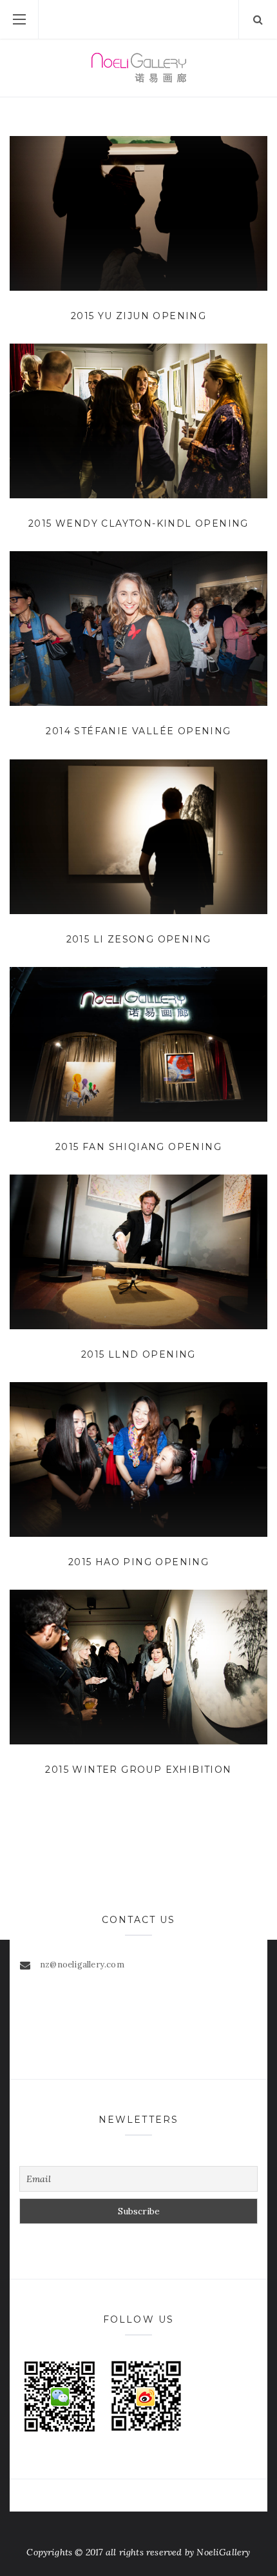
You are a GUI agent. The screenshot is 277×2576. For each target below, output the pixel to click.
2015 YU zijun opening (138, 316)
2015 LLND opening (138, 1354)
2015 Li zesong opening (139, 939)
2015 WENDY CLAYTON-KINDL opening (138, 523)
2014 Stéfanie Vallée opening (138, 731)
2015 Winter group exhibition (138, 1770)
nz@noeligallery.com (82, 1965)
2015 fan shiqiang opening (138, 1147)
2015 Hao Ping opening (138, 1562)
